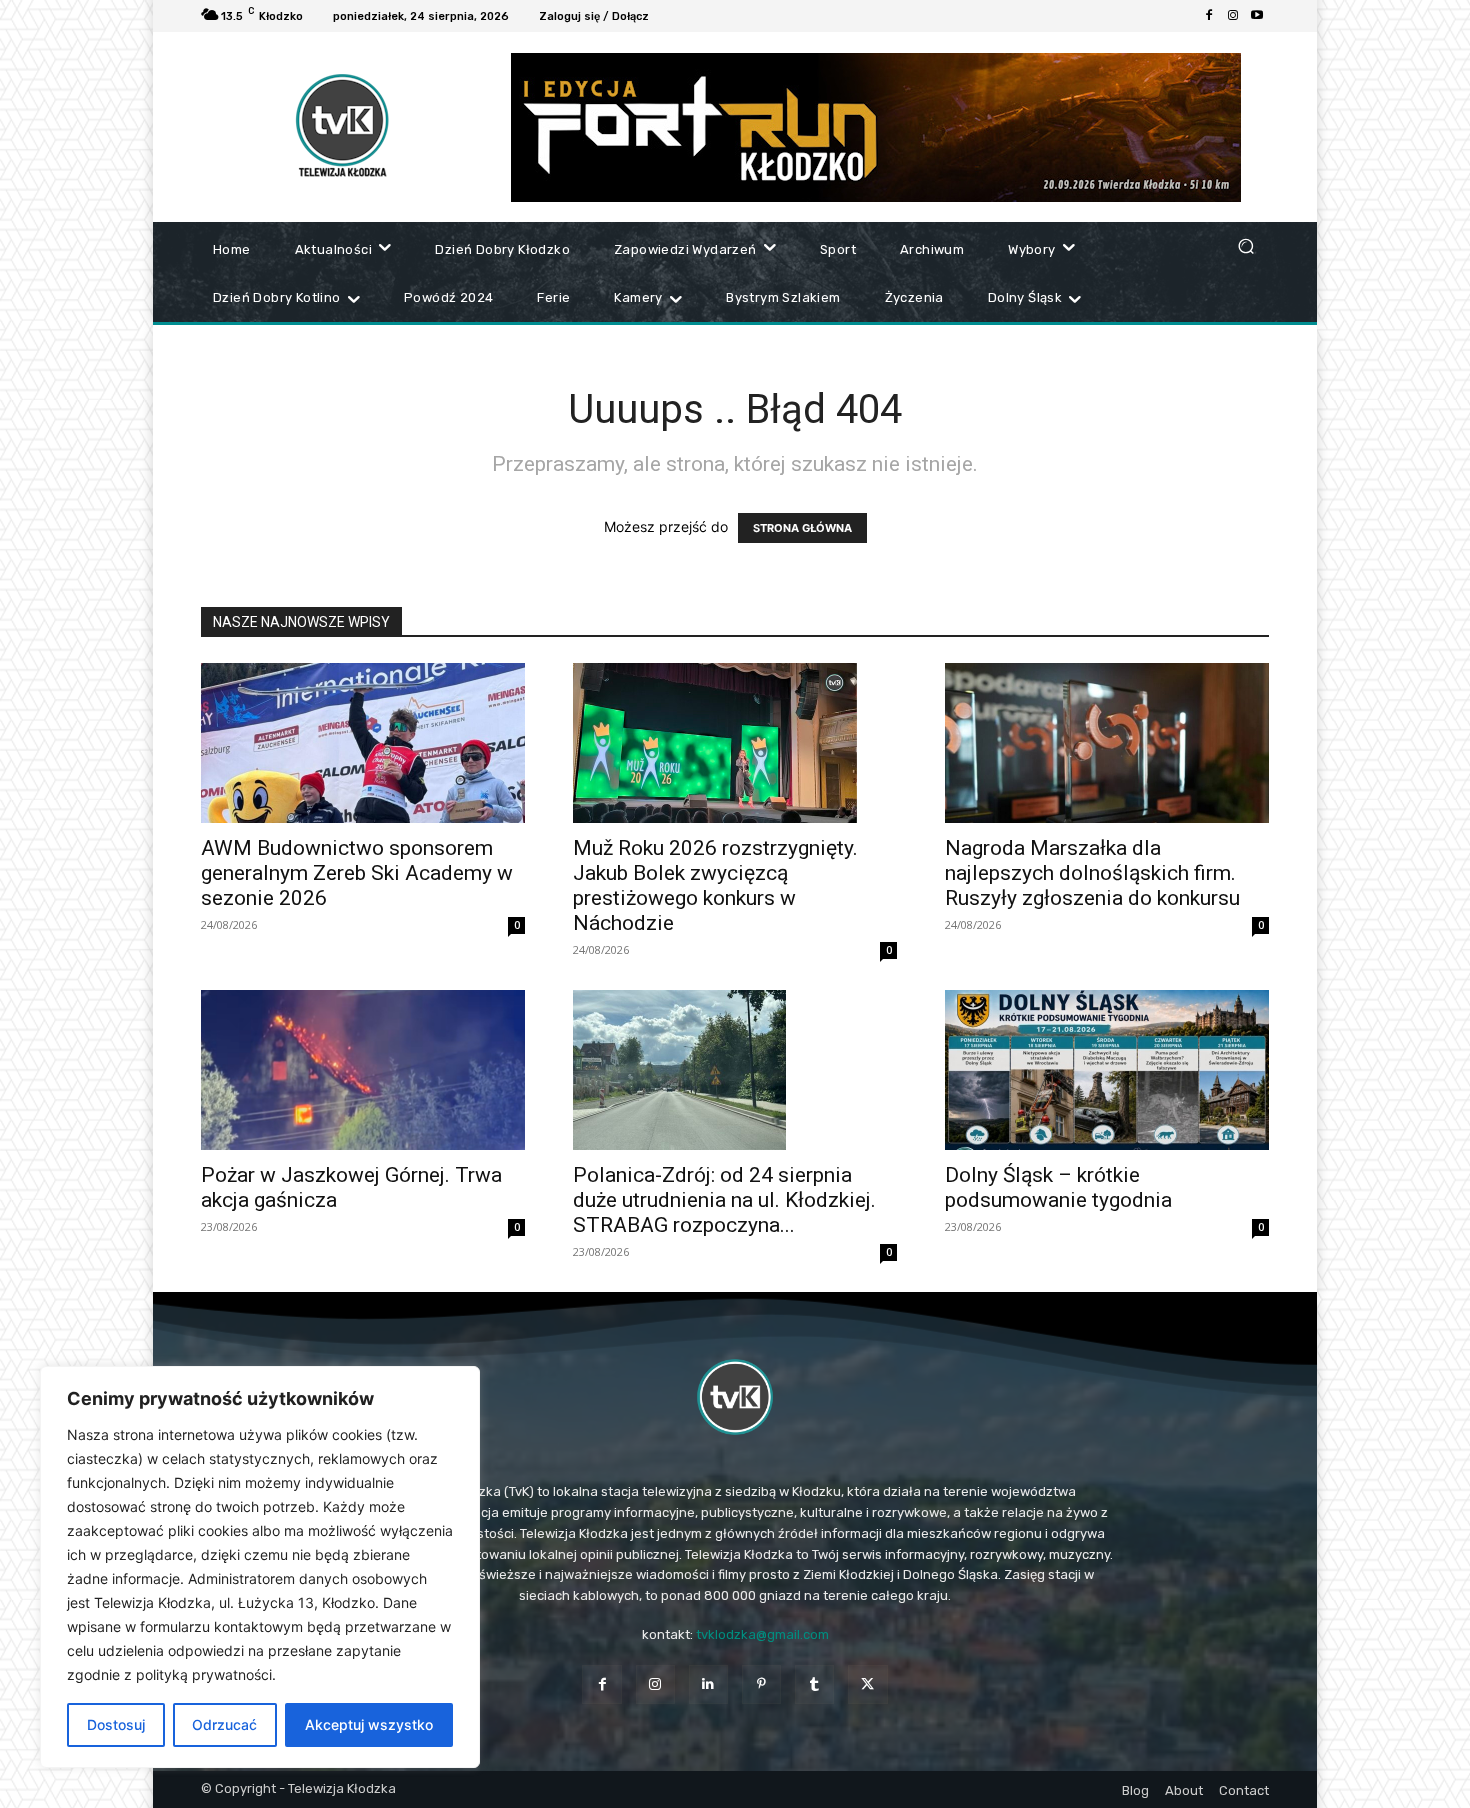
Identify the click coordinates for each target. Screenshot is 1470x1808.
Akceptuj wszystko (369, 1724)
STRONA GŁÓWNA (802, 528)
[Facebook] (1209, 16)
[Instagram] (1233, 16)
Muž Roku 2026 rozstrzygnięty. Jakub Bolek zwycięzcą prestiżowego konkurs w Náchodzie (715, 885)
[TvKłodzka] (735, 1397)
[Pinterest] (761, 1684)
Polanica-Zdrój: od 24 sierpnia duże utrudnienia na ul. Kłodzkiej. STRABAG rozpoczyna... (724, 1200)
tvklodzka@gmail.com (762, 1634)
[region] (260, 1567)
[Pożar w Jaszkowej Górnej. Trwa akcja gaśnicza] (363, 1070)
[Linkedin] (708, 1684)
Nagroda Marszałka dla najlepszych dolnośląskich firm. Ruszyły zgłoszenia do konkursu (1092, 873)
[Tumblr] (814, 1684)
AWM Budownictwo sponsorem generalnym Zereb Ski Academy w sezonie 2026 (357, 873)
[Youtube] (1257, 16)
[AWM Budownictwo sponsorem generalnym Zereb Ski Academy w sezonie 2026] (363, 743)
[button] (1245, 245)
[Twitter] (867, 1684)
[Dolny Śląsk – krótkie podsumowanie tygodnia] (1107, 1070)
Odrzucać (224, 1724)
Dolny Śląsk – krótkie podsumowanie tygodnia (1058, 1187)
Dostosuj (116, 1724)
